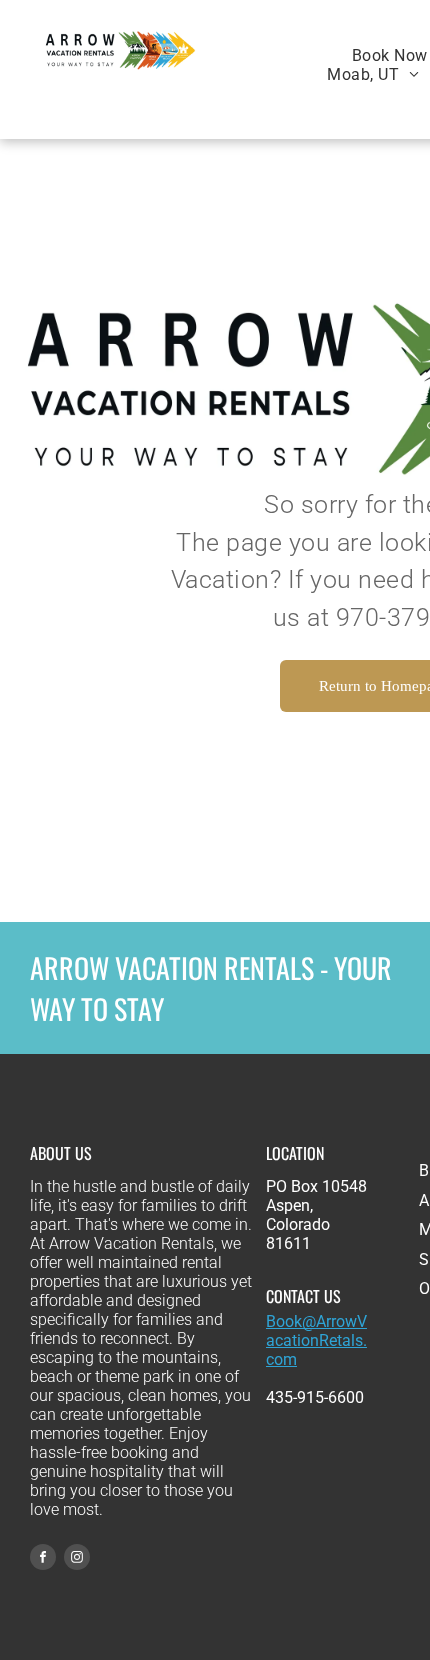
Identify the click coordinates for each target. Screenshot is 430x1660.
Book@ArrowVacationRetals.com (316, 1340)
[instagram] (77, 1559)
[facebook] (43, 1559)
